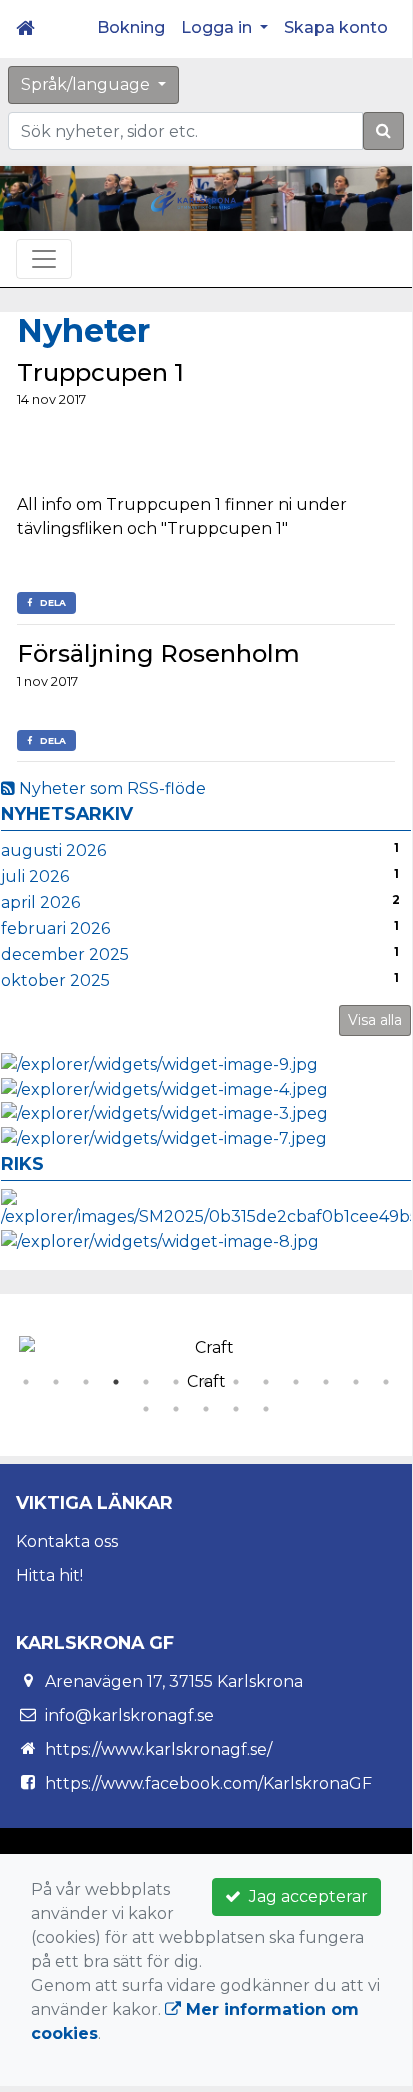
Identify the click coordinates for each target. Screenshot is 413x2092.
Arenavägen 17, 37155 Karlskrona (174, 1681)
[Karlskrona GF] (193, 202)
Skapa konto (336, 27)
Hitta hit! (49, 1575)
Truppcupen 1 (100, 372)
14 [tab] (146, 1409)
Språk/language (87, 84)
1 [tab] (26, 1382)
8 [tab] (236, 1382)
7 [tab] (206, 1382)
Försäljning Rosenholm (158, 653)
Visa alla (375, 1020)
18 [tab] (266, 1409)
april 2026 (40, 902)
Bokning (131, 27)
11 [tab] (326, 1382)
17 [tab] (236, 1409)
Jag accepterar (304, 1896)
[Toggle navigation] (44, 259)
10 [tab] (296, 1382)
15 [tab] (176, 1409)
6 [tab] (176, 1382)
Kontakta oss (67, 1541)
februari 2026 (55, 928)
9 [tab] (266, 1382)
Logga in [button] (218, 27)
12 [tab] (356, 1382)
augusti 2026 (53, 850)
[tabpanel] (206, 1360)
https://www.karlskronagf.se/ (158, 1749)
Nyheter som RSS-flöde (110, 788)
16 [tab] (206, 1409)
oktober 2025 (55, 980)
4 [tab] (116, 1382)
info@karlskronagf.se (129, 1715)
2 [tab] (56, 1382)
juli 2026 (35, 876)
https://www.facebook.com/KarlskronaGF (208, 1783)
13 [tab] (386, 1382)
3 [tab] (86, 1382)
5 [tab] (146, 1382)
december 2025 (65, 954)
